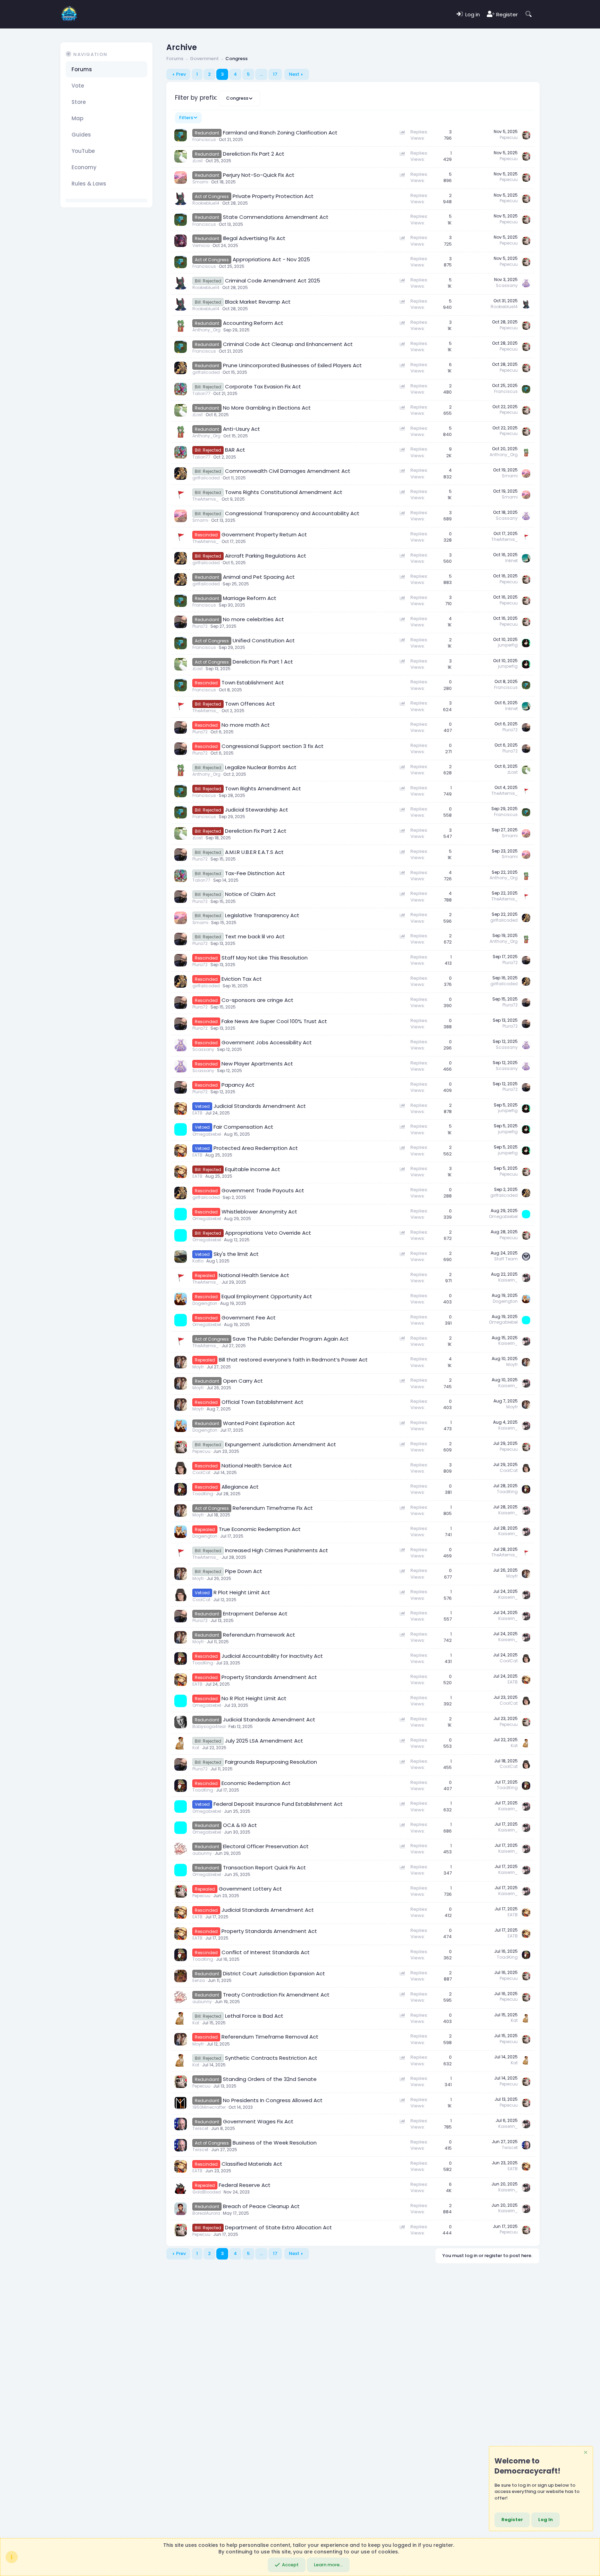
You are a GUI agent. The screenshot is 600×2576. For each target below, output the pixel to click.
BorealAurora (206, 2213)
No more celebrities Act (253, 619)
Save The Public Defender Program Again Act (291, 1339)
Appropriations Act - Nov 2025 (271, 259)
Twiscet (200, 2128)
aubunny (202, 1853)
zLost (198, 161)
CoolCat (201, 1472)
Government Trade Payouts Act (263, 1190)
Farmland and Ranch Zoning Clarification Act (280, 133)
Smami (200, 182)
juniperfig (508, 645)
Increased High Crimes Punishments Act (277, 1550)
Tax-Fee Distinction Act (255, 873)
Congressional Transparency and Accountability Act (292, 513)
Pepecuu (509, 137)
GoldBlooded (207, 2192)
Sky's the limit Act (236, 1254)
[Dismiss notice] (585, 2453)
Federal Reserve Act (245, 2185)
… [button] (261, 74)
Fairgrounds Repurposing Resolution (271, 1762)
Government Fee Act (249, 1318)
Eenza (199, 1980)
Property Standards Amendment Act (269, 1677)
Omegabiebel (207, 1134)
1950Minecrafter (209, 2107)
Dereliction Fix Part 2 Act (254, 154)
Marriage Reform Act (250, 598)
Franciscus (204, 139)
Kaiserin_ (508, 1280)
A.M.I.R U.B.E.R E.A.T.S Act (254, 852)
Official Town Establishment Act (262, 1402)
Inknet (511, 561)
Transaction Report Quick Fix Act (264, 1867)
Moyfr (198, 1367)
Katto (198, 1261)
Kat (196, 1748)
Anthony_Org (206, 330)
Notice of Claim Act (250, 894)
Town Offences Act (250, 704)
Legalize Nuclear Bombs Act (261, 767)
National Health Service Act (254, 1275)
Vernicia (201, 245)
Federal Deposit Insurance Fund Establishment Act (278, 1804)
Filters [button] (186, 118)
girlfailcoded (206, 372)
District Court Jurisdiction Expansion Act (274, 1973)
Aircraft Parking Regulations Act (266, 556)
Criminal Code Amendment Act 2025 (273, 281)
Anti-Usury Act (241, 429)
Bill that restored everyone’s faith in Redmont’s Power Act (293, 1360)
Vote (78, 86)
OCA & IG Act (240, 1825)
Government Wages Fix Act (258, 2121)
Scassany (507, 285)
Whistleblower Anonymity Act (259, 1212)
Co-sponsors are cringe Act (257, 1000)
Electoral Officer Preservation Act (266, 1846)
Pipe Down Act (244, 1571)
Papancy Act (238, 1085)
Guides (81, 135)
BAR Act (235, 450)
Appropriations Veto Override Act (268, 1233)
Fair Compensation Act (243, 1127)
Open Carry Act (243, 1381)
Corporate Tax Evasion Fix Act (263, 386)
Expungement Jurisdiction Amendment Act (281, 1444)
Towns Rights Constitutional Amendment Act (284, 492)
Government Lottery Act (250, 1889)
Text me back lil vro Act (255, 936)
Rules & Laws (89, 184)
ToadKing (203, 1494)
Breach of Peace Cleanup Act (261, 2206)
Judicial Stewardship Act (257, 810)
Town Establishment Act (253, 682)
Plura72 (200, 626)
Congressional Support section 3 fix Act (273, 746)
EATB (197, 1113)
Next (294, 74)
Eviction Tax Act (242, 979)
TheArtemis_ (206, 499)
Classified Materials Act (252, 2164)
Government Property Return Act (264, 534)
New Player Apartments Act (257, 1064)
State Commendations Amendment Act (276, 217)
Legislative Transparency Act (262, 915)
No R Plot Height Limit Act (254, 1698)
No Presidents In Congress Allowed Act (273, 2100)
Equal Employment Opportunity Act (267, 1296)
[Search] (529, 14)
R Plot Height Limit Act (242, 1592)
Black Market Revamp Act (258, 302)
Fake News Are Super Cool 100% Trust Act (274, 1021)
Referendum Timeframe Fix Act (273, 1508)
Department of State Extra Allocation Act (278, 2227)
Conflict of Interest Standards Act (266, 1952)
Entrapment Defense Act (255, 1614)
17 (275, 74)
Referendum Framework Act (259, 1635)
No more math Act (246, 725)
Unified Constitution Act (264, 640)
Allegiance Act (240, 1487)
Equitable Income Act (253, 1169)
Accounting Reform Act (253, 323)
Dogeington (205, 1303)
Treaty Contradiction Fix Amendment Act (276, 1995)
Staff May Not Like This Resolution (265, 958)
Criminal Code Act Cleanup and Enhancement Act (288, 344)
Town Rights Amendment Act (263, 788)
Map (77, 118)
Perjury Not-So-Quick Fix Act (259, 175)
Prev (181, 74)
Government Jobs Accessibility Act (267, 1042)
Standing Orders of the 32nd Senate (270, 2079)
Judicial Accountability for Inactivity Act (272, 1656)
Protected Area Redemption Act (256, 1148)
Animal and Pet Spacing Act (259, 577)
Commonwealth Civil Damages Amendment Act (288, 471)
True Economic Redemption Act (260, 1529)
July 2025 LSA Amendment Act (264, 1741)
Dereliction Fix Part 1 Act (263, 662)
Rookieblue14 (206, 203)
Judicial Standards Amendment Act (260, 1106)
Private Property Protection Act (273, 196)
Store (79, 102)
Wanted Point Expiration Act (259, 1423)
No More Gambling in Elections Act (267, 408)
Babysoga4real (209, 1726)
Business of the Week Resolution (275, 2143)
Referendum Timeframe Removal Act (270, 2037)
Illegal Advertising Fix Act (254, 238)
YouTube (83, 151)
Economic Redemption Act (256, 1783)
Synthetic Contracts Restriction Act (271, 2058)
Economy (84, 167)
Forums (82, 69)
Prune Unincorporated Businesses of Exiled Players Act (292, 365)
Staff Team (506, 1259)
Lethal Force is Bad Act (254, 2016)
